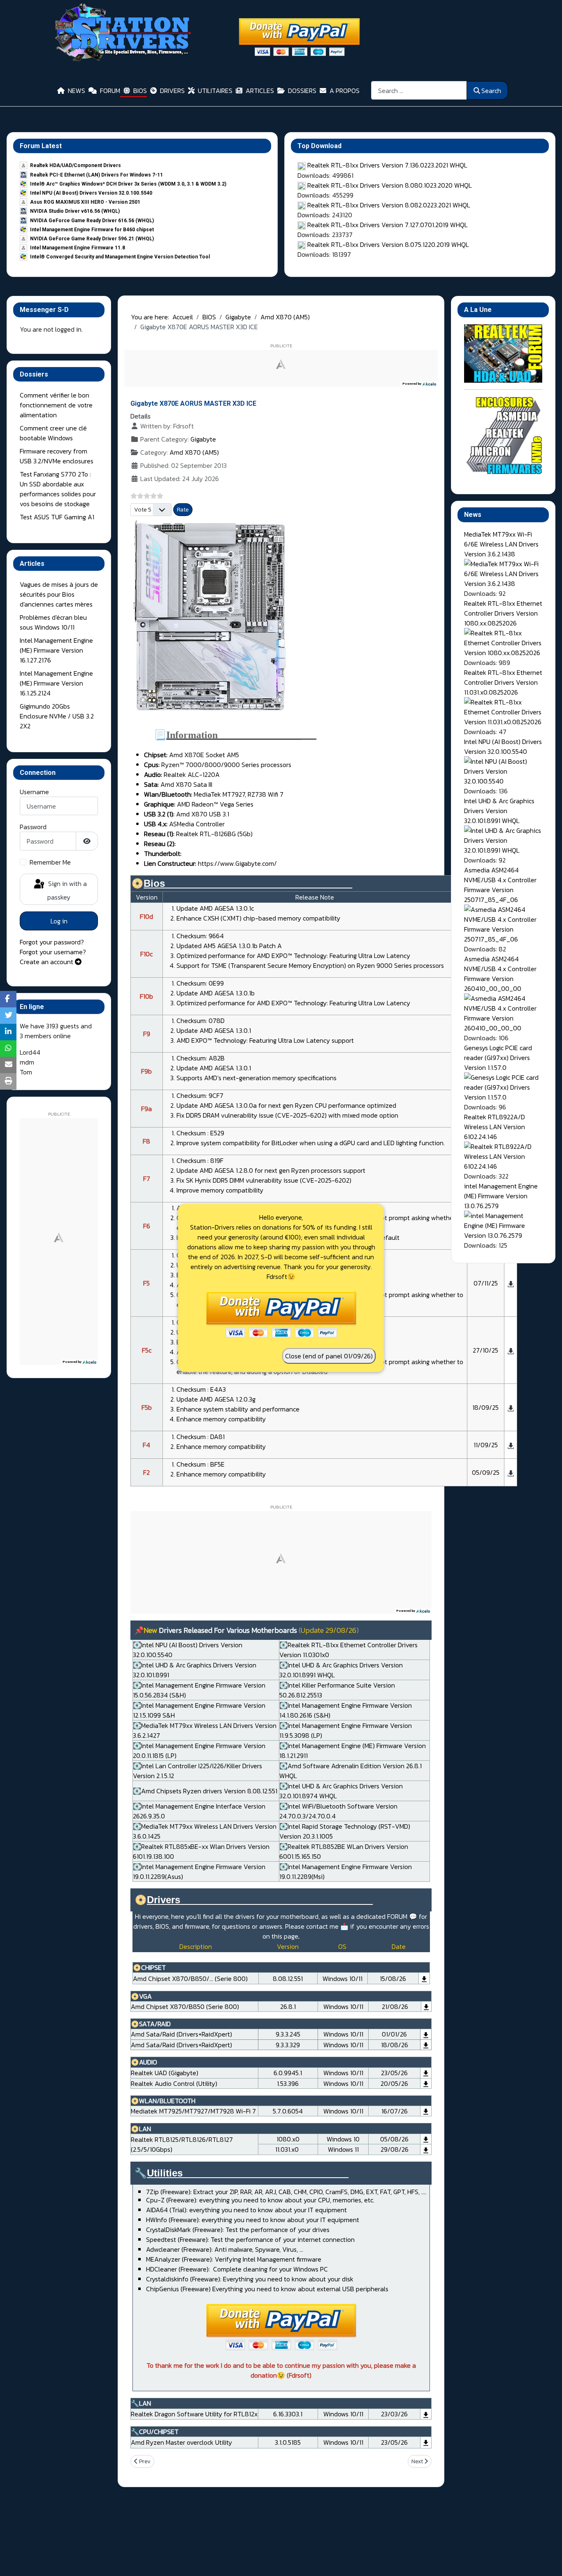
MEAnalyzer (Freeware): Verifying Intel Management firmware (234, 2259)
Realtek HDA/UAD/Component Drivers (75, 165)
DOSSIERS (302, 91)
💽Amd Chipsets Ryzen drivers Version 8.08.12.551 (205, 1791)
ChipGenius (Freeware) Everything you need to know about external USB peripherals (267, 2289)
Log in (59, 921)
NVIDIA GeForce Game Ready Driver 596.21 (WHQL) (92, 239)
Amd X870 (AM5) (194, 452)
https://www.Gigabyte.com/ (237, 863)
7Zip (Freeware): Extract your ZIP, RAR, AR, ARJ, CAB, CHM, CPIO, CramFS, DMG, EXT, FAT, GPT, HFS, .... (286, 2192)
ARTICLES (260, 91)
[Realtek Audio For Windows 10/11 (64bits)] (426, 2073)
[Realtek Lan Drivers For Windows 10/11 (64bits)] (426, 2139)
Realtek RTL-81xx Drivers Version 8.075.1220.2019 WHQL (388, 244)
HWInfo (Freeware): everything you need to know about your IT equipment (253, 2220)
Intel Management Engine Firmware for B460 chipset (92, 230)
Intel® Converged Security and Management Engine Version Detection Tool (120, 257)
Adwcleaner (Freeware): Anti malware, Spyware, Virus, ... (225, 2249)
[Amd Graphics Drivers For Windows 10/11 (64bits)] (426, 2006)
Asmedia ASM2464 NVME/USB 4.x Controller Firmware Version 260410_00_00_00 (500, 974)
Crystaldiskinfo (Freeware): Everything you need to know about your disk (250, 2279)
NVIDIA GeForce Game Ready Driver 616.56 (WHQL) (92, 221)
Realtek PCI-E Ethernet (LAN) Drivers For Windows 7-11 (96, 175)
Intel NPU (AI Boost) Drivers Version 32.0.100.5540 (91, 193)
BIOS (140, 91)
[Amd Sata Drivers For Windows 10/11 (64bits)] (426, 2034)
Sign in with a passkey (67, 890)
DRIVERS (172, 91)
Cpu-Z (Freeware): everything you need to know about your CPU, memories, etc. (260, 2200)
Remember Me (50, 862)
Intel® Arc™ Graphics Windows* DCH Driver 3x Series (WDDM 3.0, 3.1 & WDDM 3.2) (128, 184)
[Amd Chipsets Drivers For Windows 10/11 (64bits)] (424, 1978)
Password (33, 827)
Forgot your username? (53, 952)
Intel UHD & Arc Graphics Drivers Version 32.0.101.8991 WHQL (499, 811)
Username (34, 792)
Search (491, 91)
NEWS (77, 91)
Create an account (47, 962)
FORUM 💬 (402, 1916)
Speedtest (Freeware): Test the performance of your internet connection (250, 2239)
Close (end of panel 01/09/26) (329, 1356)
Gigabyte (203, 439)
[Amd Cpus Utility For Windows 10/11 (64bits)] (426, 2442)
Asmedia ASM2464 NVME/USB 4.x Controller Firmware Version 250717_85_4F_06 (500, 885)
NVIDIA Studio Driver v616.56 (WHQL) (75, 211)
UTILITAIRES (215, 91)
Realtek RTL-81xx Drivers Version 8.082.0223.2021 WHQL (389, 205)
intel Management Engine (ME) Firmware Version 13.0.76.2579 (501, 1196)
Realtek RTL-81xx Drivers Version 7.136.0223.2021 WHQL (387, 165)
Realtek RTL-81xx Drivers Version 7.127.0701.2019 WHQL (388, 225)
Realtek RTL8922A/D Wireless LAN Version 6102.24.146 (495, 1127)
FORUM (110, 91)
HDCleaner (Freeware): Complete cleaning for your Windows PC (237, 2269)
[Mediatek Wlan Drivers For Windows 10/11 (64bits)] (426, 2111)
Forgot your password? (52, 942)
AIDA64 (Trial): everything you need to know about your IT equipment (246, 2210)
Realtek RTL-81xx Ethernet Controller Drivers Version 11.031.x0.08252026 (503, 682)
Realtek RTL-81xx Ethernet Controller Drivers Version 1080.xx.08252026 (503, 613)
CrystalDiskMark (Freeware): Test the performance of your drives (238, 2230)
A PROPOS (345, 91)
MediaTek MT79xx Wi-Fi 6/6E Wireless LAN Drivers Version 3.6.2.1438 (501, 544)
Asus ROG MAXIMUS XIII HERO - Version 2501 (85, 202)
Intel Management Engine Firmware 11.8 (78, 248)
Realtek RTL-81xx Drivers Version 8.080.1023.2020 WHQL (390, 185)
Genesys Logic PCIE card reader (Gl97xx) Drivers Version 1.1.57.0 (498, 1058)
